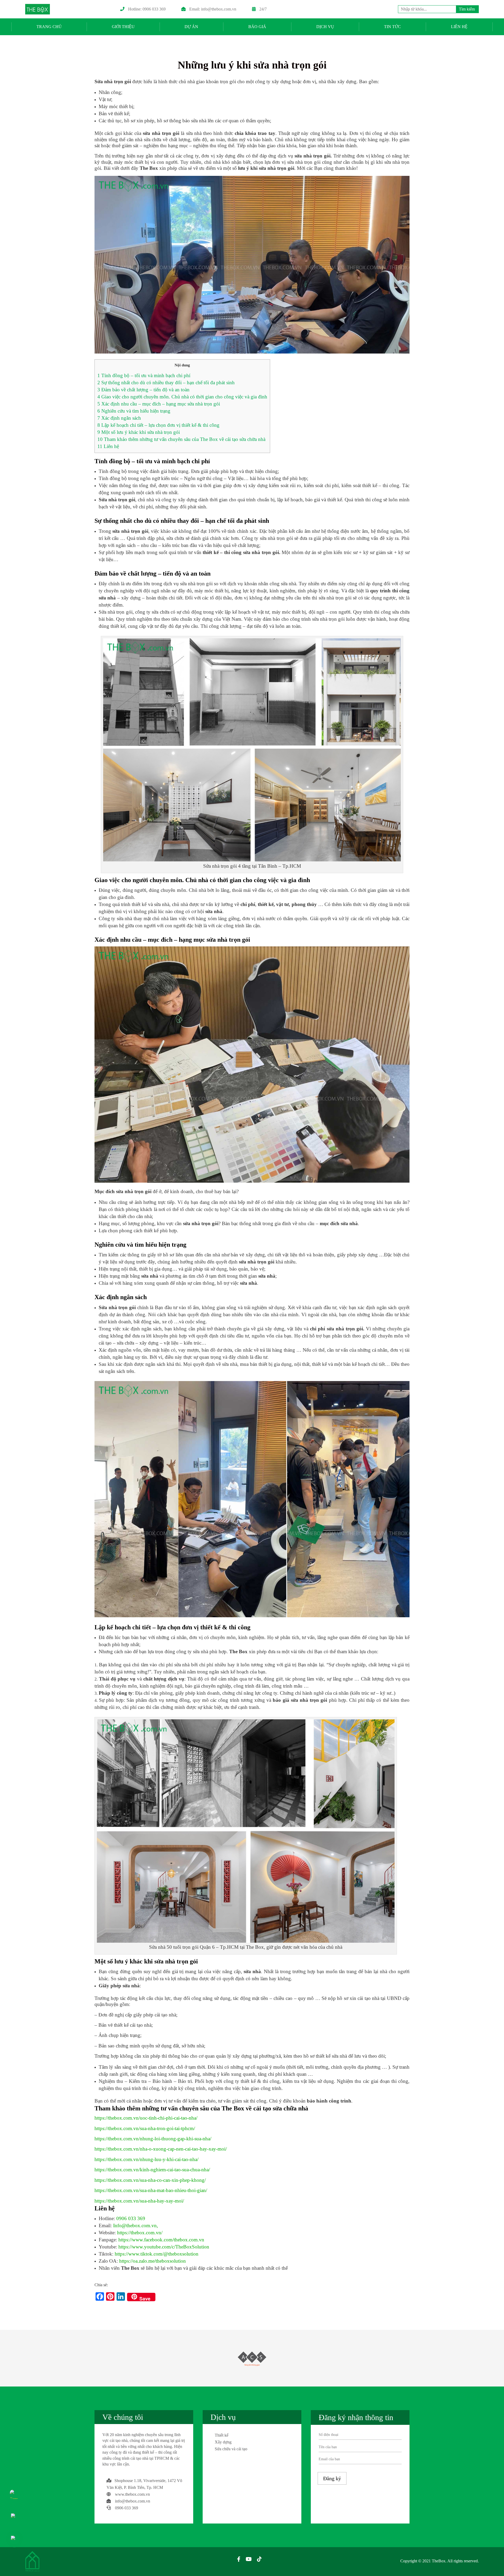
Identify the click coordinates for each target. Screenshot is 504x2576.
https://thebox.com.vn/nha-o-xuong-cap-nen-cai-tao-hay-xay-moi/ (161, 2149)
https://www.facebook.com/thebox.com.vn (161, 2240)
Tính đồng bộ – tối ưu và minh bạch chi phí (144, 375)
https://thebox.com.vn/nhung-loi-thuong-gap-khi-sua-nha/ (153, 2139)
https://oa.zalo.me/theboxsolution (153, 2261)
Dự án (191, 27)
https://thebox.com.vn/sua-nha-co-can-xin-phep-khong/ (150, 2180)
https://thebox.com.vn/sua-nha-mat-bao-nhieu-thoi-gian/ (151, 2190)
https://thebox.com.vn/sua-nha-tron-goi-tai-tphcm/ (145, 2128)
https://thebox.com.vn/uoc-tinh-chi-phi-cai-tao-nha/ (146, 2118)
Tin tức (392, 27)
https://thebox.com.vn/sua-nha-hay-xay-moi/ (139, 2201)
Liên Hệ (459, 27)
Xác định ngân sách (119, 418)
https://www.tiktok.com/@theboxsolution (157, 2254)
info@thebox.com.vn (219, 9)
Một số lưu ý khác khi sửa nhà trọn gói (139, 432)
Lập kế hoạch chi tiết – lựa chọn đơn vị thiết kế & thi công (158, 425)
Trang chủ (49, 27)
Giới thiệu (123, 27)
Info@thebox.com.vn (135, 2225)
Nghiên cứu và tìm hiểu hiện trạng (134, 411)
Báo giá (257, 27)
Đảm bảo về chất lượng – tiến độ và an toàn (143, 390)
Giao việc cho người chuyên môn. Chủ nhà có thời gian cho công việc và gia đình (182, 397)
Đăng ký (332, 2478)
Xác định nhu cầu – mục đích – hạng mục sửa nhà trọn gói (159, 404)
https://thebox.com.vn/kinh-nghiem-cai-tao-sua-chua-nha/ (152, 2170)
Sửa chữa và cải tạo (231, 2449)
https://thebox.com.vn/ (140, 2233)
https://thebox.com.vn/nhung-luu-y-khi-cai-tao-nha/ (146, 2159)
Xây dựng (223, 2442)
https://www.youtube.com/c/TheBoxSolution (164, 2247)
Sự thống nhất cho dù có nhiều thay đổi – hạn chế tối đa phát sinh (166, 383)
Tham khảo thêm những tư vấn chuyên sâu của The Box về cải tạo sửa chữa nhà (181, 439)
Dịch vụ (325, 27)
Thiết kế (222, 2435)
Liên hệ (108, 446)
